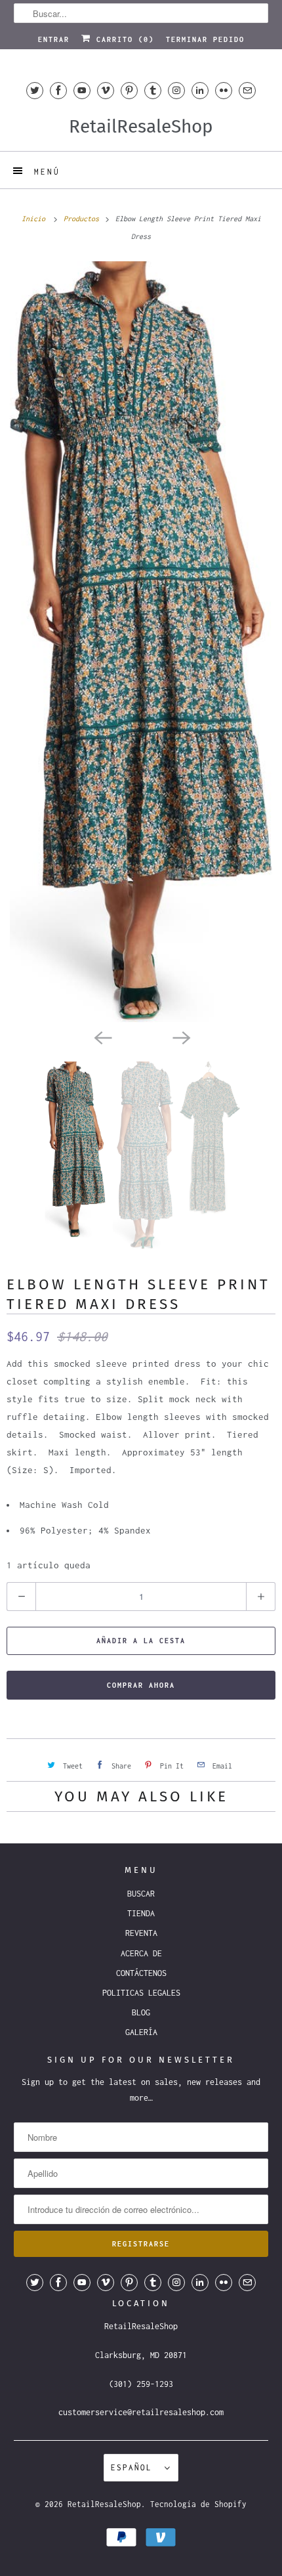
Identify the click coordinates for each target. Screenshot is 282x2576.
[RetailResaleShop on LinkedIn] (200, 90)
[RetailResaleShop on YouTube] (82, 90)
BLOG (141, 2012)
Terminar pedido (205, 39)
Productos (83, 219)
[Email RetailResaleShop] (247, 90)
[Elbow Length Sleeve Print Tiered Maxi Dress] (141, 642)
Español (134, 2467)
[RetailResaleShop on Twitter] (35, 90)
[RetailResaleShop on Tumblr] (153, 90)
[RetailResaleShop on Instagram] (176, 90)
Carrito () (123, 39)
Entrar (54, 39)
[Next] (180, 1037)
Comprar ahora (141, 1685)
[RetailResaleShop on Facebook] (58, 90)
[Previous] (102, 1037)
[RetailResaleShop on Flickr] (224, 90)
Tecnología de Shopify (198, 2504)
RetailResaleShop (104, 2504)
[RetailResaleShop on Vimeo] (106, 90)
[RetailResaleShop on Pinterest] (129, 90)
